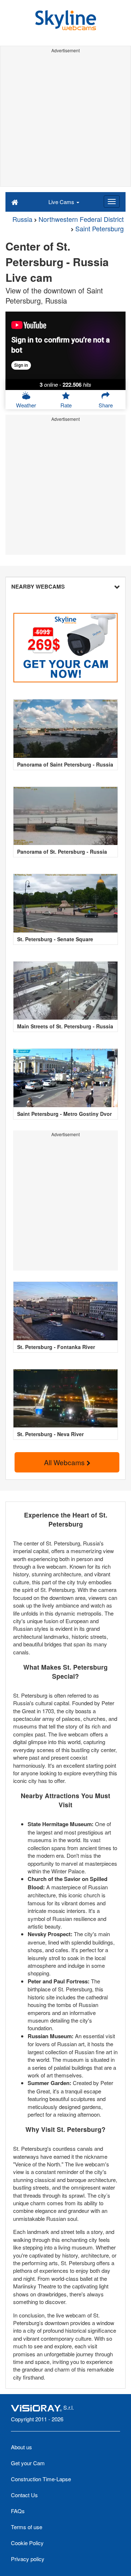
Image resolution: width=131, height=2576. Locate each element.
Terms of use (27, 2527)
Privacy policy (28, 2559)
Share (106, 405)
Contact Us (24, 2495)
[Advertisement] (65, 121)
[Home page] (15, 202)
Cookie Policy (27, 2543)
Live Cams (62, 202)
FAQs (18, 2511)
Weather (26, 405)
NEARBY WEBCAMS (38, 586)
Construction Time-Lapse (41, 2479)
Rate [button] (66, 405)
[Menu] (112, 202)
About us (21, 2447)
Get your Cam (28, 2463)
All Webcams (65, 1462)
